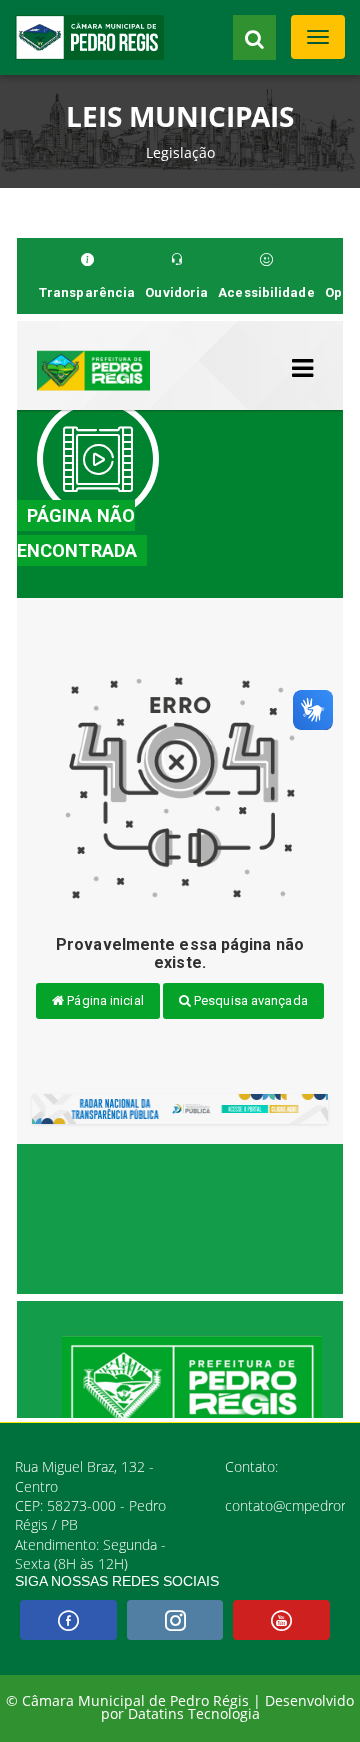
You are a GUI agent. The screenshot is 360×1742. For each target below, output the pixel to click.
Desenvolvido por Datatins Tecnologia (228, 1708)
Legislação (180, 153)
